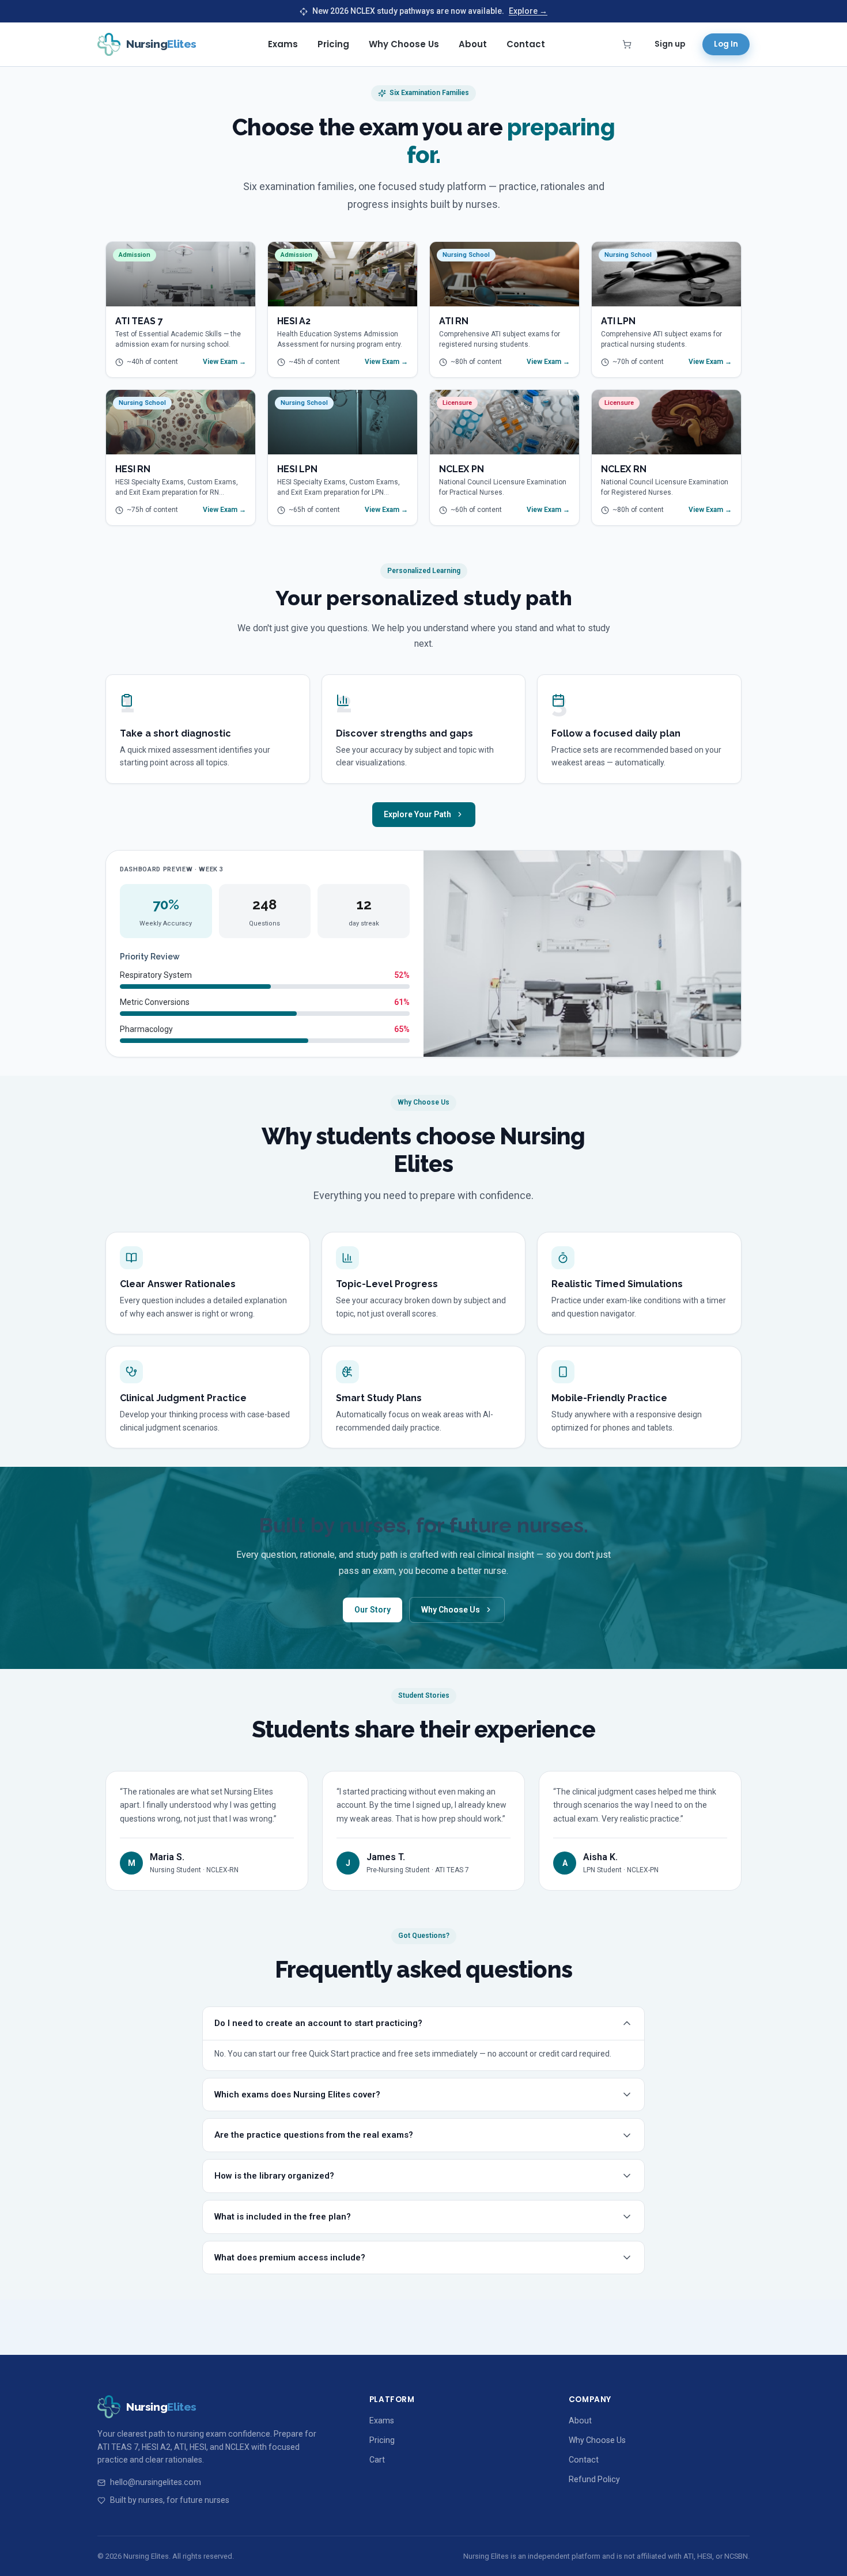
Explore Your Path (417, 814)
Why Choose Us (404, 44)
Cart (377, 2460)
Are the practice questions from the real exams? (314, 2135)
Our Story (373, 1610)
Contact (526, 44)
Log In (726, 44)
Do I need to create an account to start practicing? (318, 2023)
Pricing (333, 44)
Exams (283, 44)
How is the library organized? (274, 2176)
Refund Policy (594, 2479)
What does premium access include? (290, 2258)
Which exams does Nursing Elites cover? (297, 2095)
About (473, 44)
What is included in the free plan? (283, 2217)
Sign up (670, 44)
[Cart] (627, 44)
